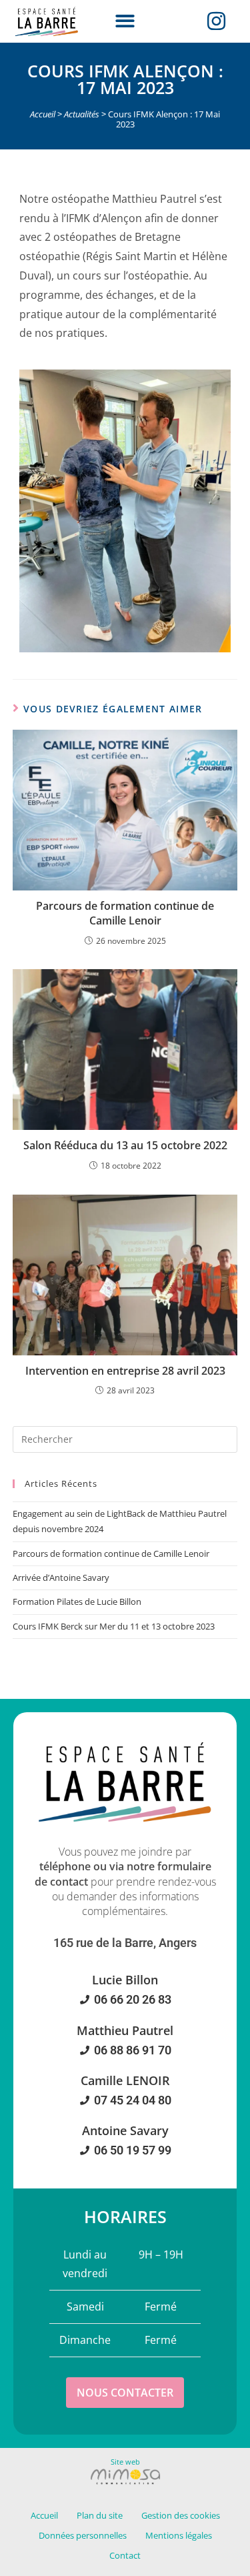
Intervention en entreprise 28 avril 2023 (125, 1371)
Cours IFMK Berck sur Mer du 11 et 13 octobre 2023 (114, 1626)
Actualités (82, 114)
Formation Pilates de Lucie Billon (77, 1601)
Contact (125, 2555)
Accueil (43, 114)
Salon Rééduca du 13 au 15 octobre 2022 (125, 1145)
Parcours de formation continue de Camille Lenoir (125, 913)
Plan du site (100, 2515)
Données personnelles (83, 2535)
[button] (125, 22)
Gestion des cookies (181, 2515)
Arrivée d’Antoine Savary (61, 1577)
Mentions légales (179, 2535)
